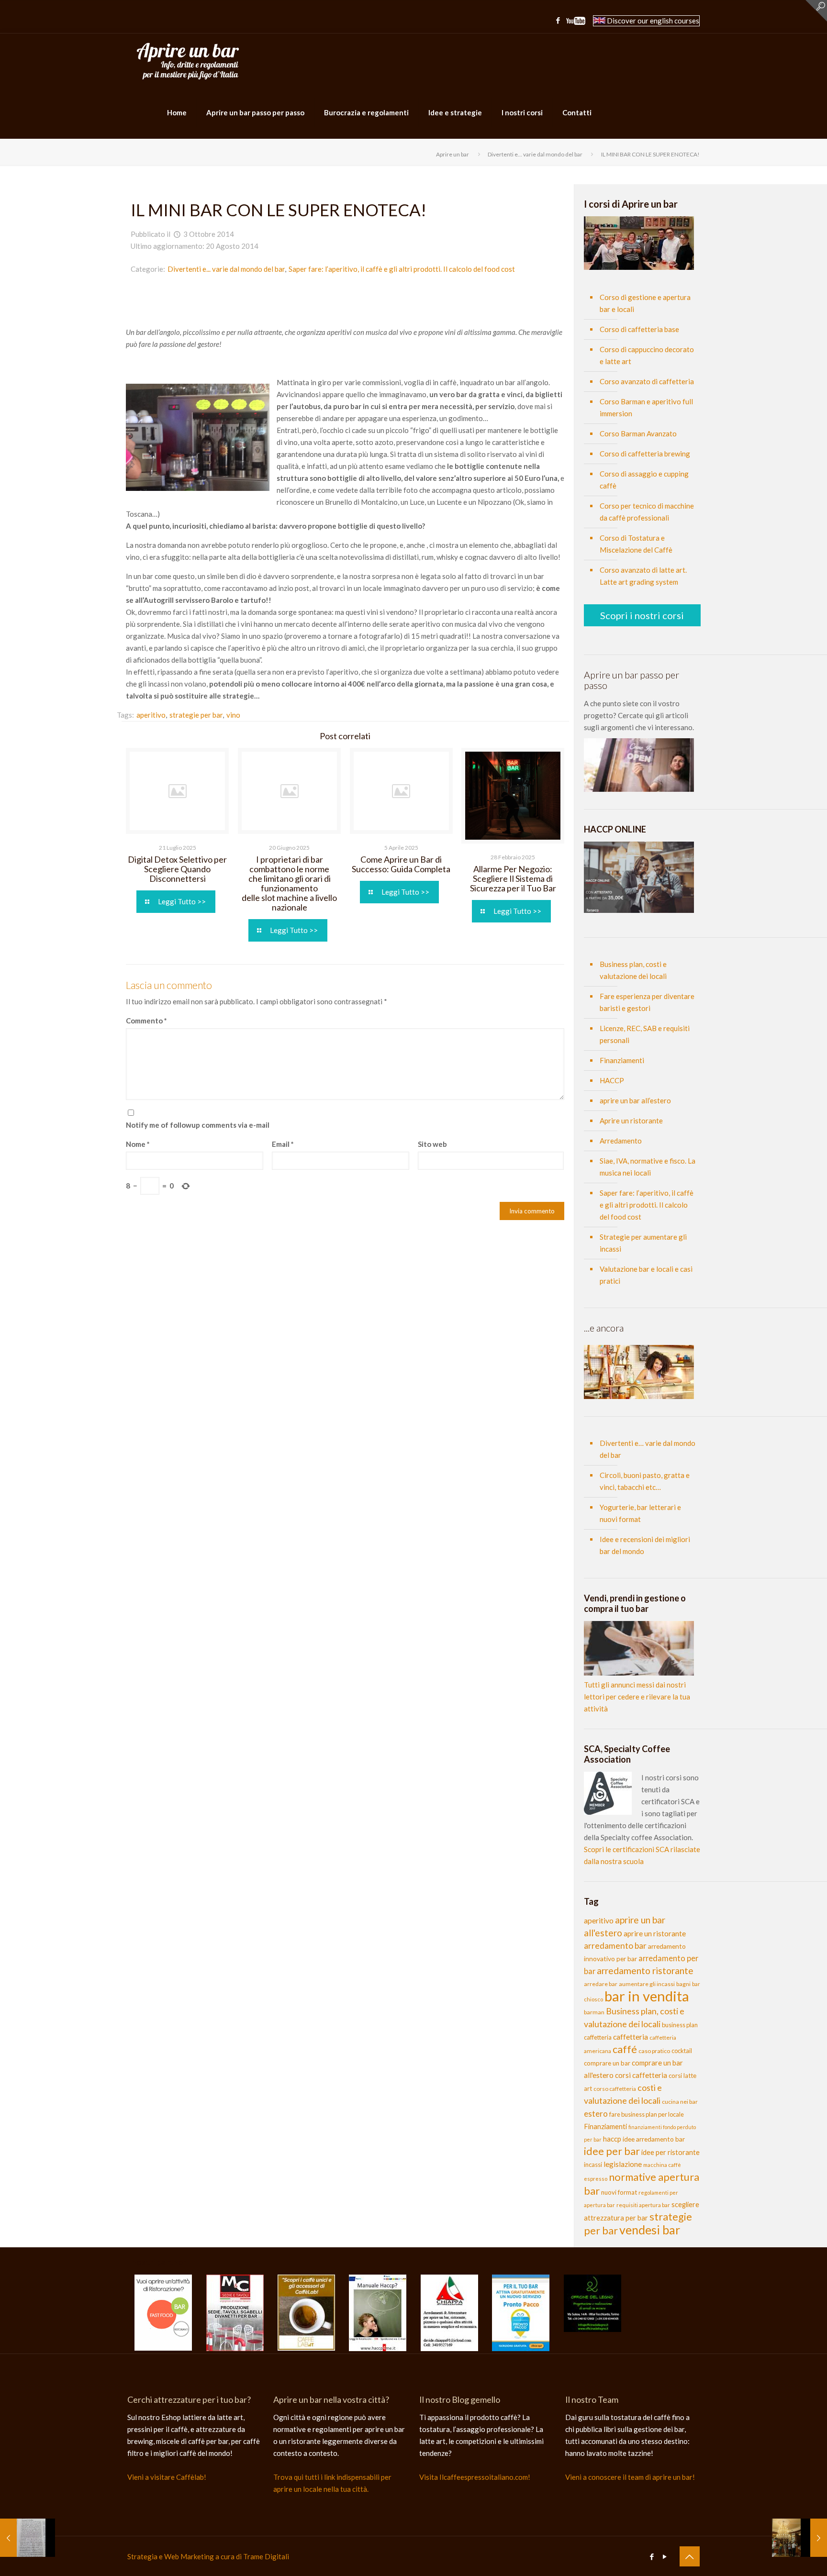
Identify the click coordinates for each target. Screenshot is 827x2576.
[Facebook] (558, 20)
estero (596, 2114)
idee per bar (612, 2151)
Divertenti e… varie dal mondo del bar (648, 1449)
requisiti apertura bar (643, 2205)
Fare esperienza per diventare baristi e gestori (647, 1002)
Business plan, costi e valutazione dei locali (633, 970)
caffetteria (631, 2037)
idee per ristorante (671, 2152)
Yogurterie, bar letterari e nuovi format (640, 1513)
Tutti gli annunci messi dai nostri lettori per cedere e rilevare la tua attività (637, 1697)
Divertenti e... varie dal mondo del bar (535, 154)
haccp (612, 2139)
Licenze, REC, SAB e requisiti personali (645, 1034)
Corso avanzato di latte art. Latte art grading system (643, 576)
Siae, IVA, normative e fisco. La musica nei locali (648, 1167)
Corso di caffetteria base (639, 329)
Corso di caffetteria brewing (645, 454)
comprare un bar (607, 2063)
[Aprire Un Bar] (188, 60)
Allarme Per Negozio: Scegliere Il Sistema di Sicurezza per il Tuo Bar (513, 878)
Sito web (432, 1144)
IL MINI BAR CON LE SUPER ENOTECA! (650, 154)
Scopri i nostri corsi (642, 615)
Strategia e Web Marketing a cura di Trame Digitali (208, 2556)
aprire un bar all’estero (635, 1100)
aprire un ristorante (655, 1933)
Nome (138, 1144)
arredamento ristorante (645, 1971)
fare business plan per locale (647, 2114)
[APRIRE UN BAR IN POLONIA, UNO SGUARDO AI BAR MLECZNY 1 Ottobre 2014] (28, 2538)
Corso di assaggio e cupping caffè (644, 480)
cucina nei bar (680, 2102)
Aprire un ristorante (631, 1121)
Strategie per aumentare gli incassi (643, 1243)
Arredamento (621, 1141)
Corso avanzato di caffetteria (647, 381)
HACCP (612, 1080)
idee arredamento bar (654, 2139)
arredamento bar (615, 1946)
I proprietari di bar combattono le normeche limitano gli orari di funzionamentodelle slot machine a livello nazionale (289, 883)
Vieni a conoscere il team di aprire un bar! (630, 2477)
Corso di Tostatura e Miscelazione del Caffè (636, 544)
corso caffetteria (615, 2089)
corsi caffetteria (641, 2075)
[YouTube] (576, 22)
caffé (625, 2049)
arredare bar (601, 1984)
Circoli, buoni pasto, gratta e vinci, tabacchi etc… (645, 1481)
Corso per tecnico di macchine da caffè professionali (647, 512)
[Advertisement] (345, 304)
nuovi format (619, 2192)
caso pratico (654, 2051)
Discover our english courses (652, 21)
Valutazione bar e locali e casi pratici (646, 1275)
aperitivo (599, 1920)
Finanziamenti (622, 1060)
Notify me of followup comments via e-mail (198, 1125)
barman (594, 2012)
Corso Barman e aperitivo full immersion (646, 407)
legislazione (623, 2164)
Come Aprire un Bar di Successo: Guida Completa (401, 864)
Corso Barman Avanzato (638, 433)
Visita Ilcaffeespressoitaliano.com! (475, 2477)
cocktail (682, 2051)
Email (283, 1144)
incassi (593, 2165)
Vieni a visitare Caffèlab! (167, 2477)
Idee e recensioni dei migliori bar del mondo (645, 1545)
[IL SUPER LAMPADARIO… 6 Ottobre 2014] (799, 2538)
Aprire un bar (453, 154)
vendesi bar (650, 2230)
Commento (146, 1021)
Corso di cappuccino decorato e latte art (647, 355)
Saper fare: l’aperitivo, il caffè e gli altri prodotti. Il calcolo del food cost (402, 269)
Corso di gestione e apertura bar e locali (645, 303)
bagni (683, 1984)
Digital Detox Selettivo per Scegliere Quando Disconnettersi (177, 869)
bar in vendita (647, 1996)
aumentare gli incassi (647, 1984)
